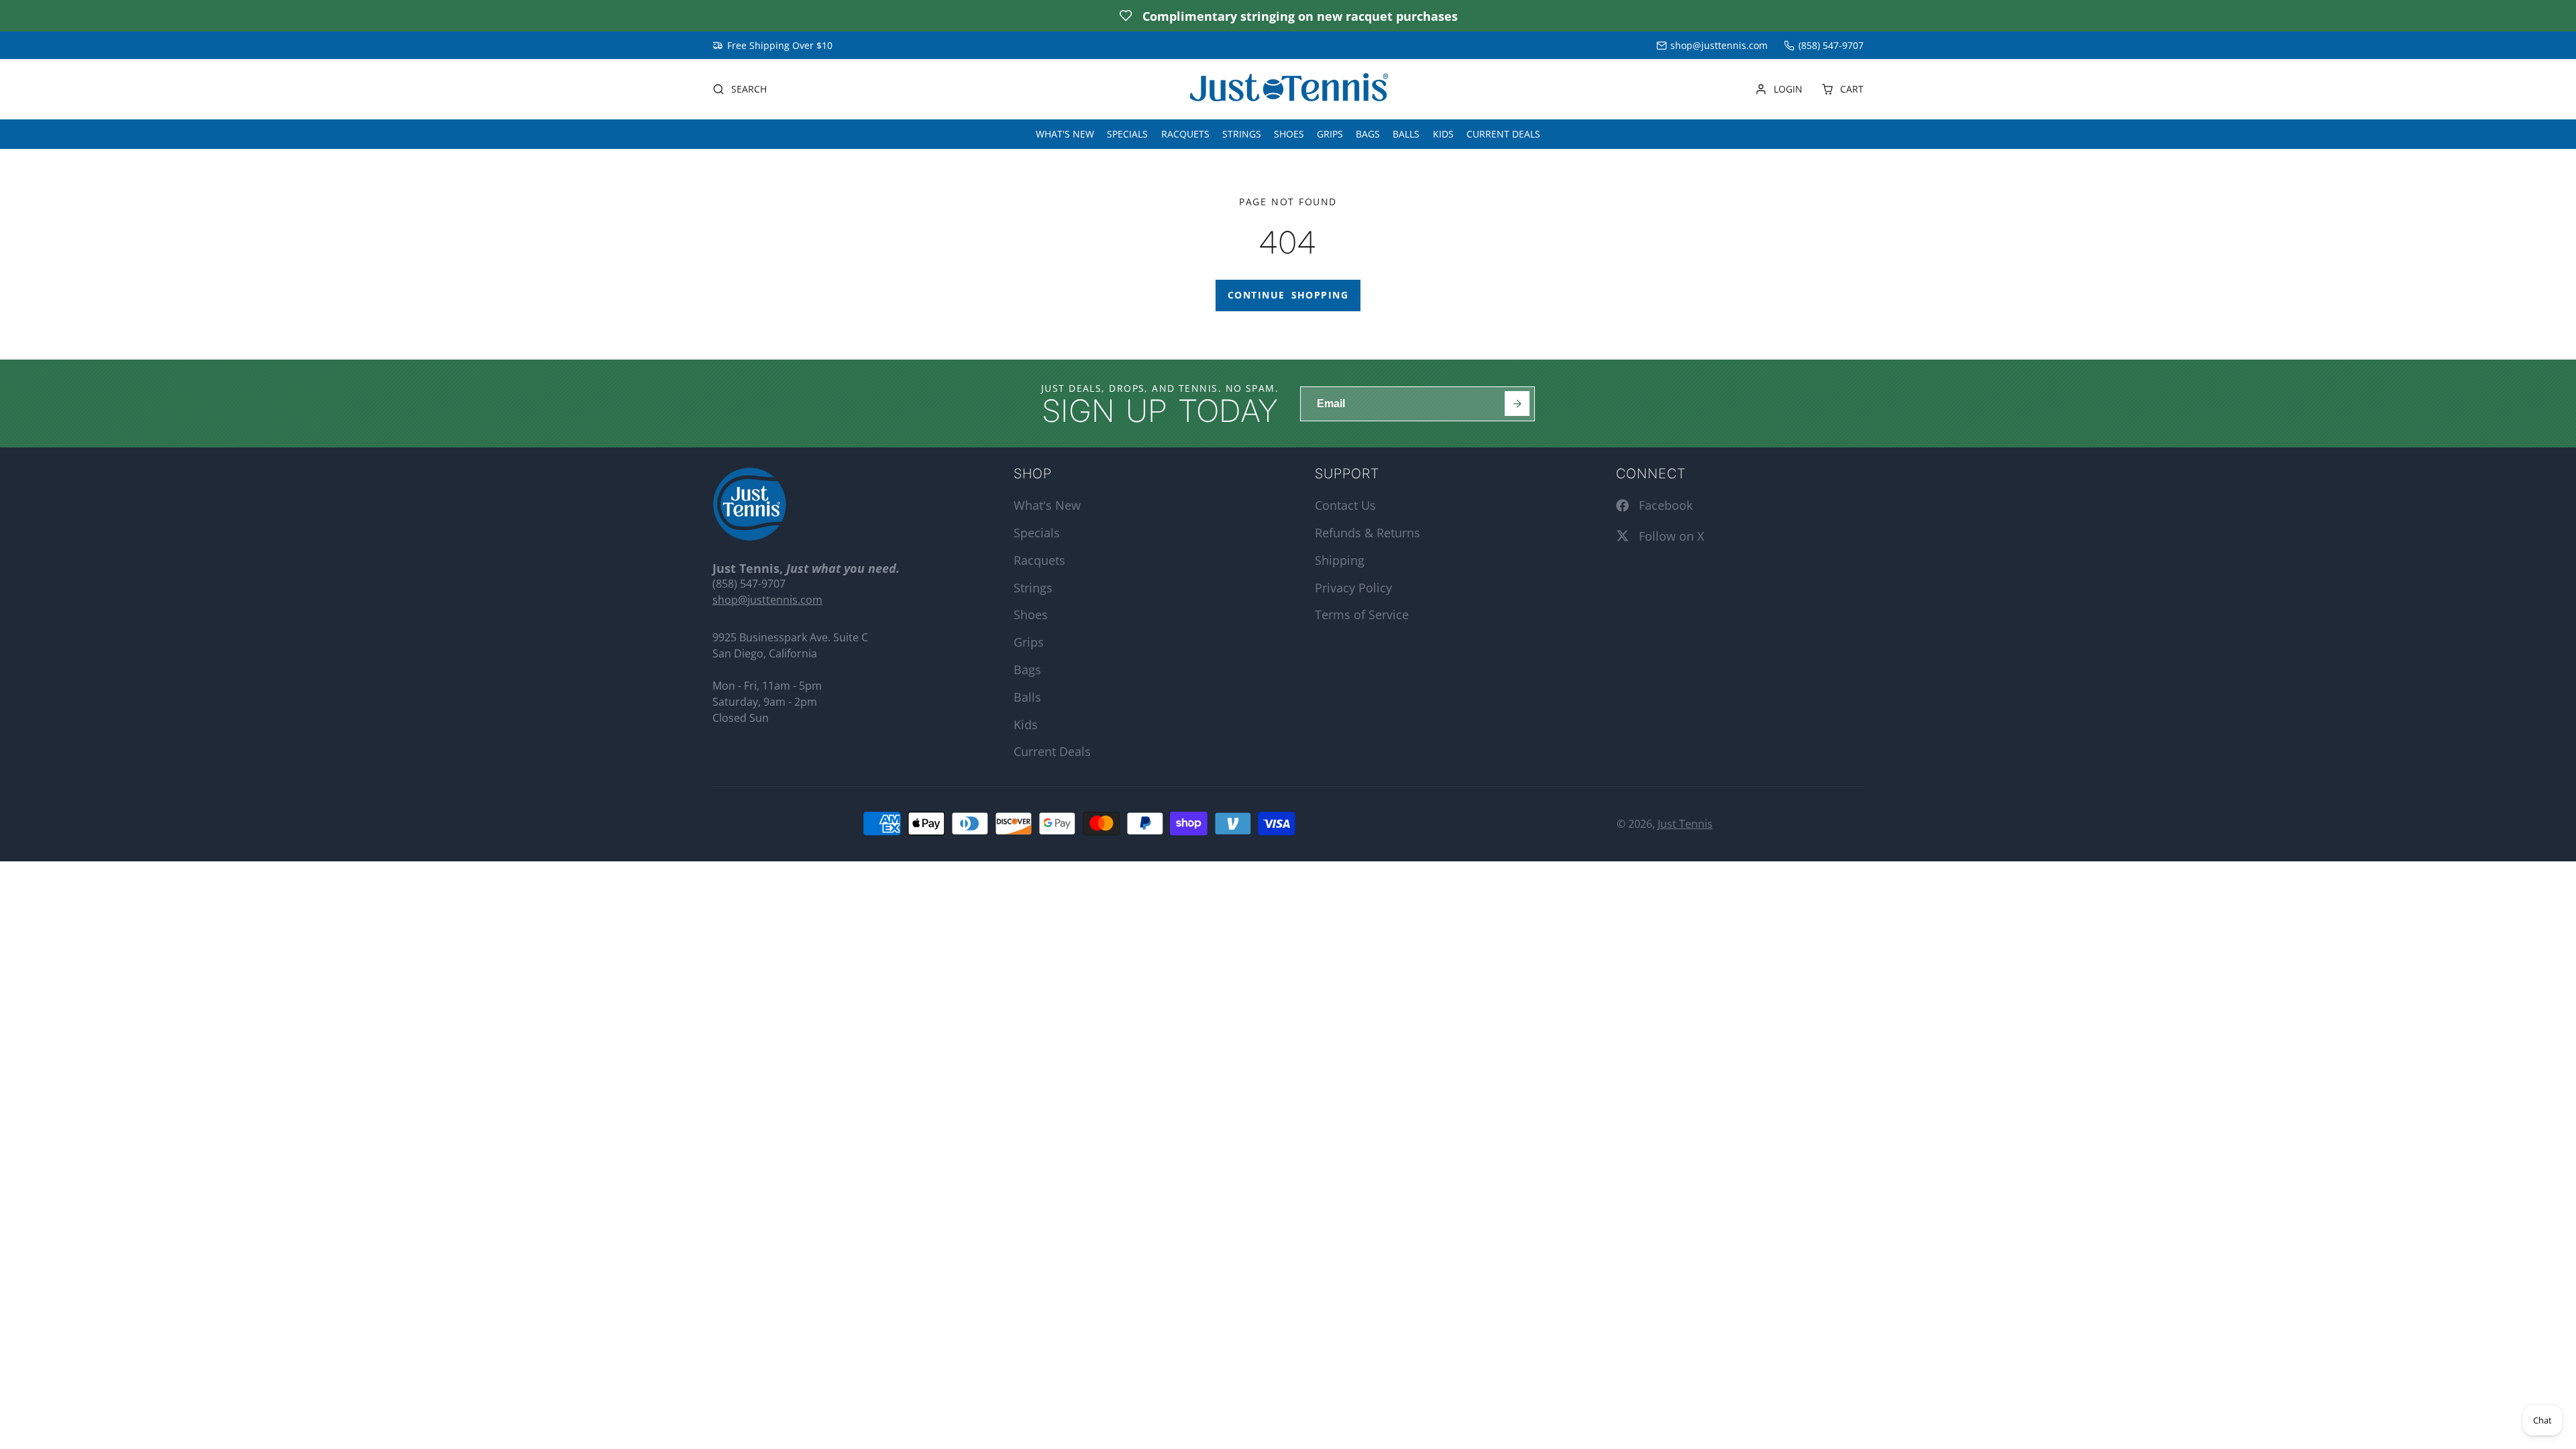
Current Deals (1503, 134)
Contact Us (1345, 505)
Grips (1330, 134)
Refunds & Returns (1367, 533)
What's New (1065, 134)
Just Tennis (1685, 824)
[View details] (750, 504)
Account (1779, 89)
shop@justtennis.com (1719, 45)
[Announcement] (1288, 16)
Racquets (1185, 134)
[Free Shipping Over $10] (772, 46)
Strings (1242, 134)
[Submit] (1517, 404)
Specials (1127, 134)
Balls (1406, 134)
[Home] (1288, 90)
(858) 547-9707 (1831, 45)
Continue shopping (1288, 295)
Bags (1368, 134)
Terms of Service (1362, 614)
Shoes (1289, 134)
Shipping (1340, 560)
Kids (1443, 134)
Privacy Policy (1353, 588)
